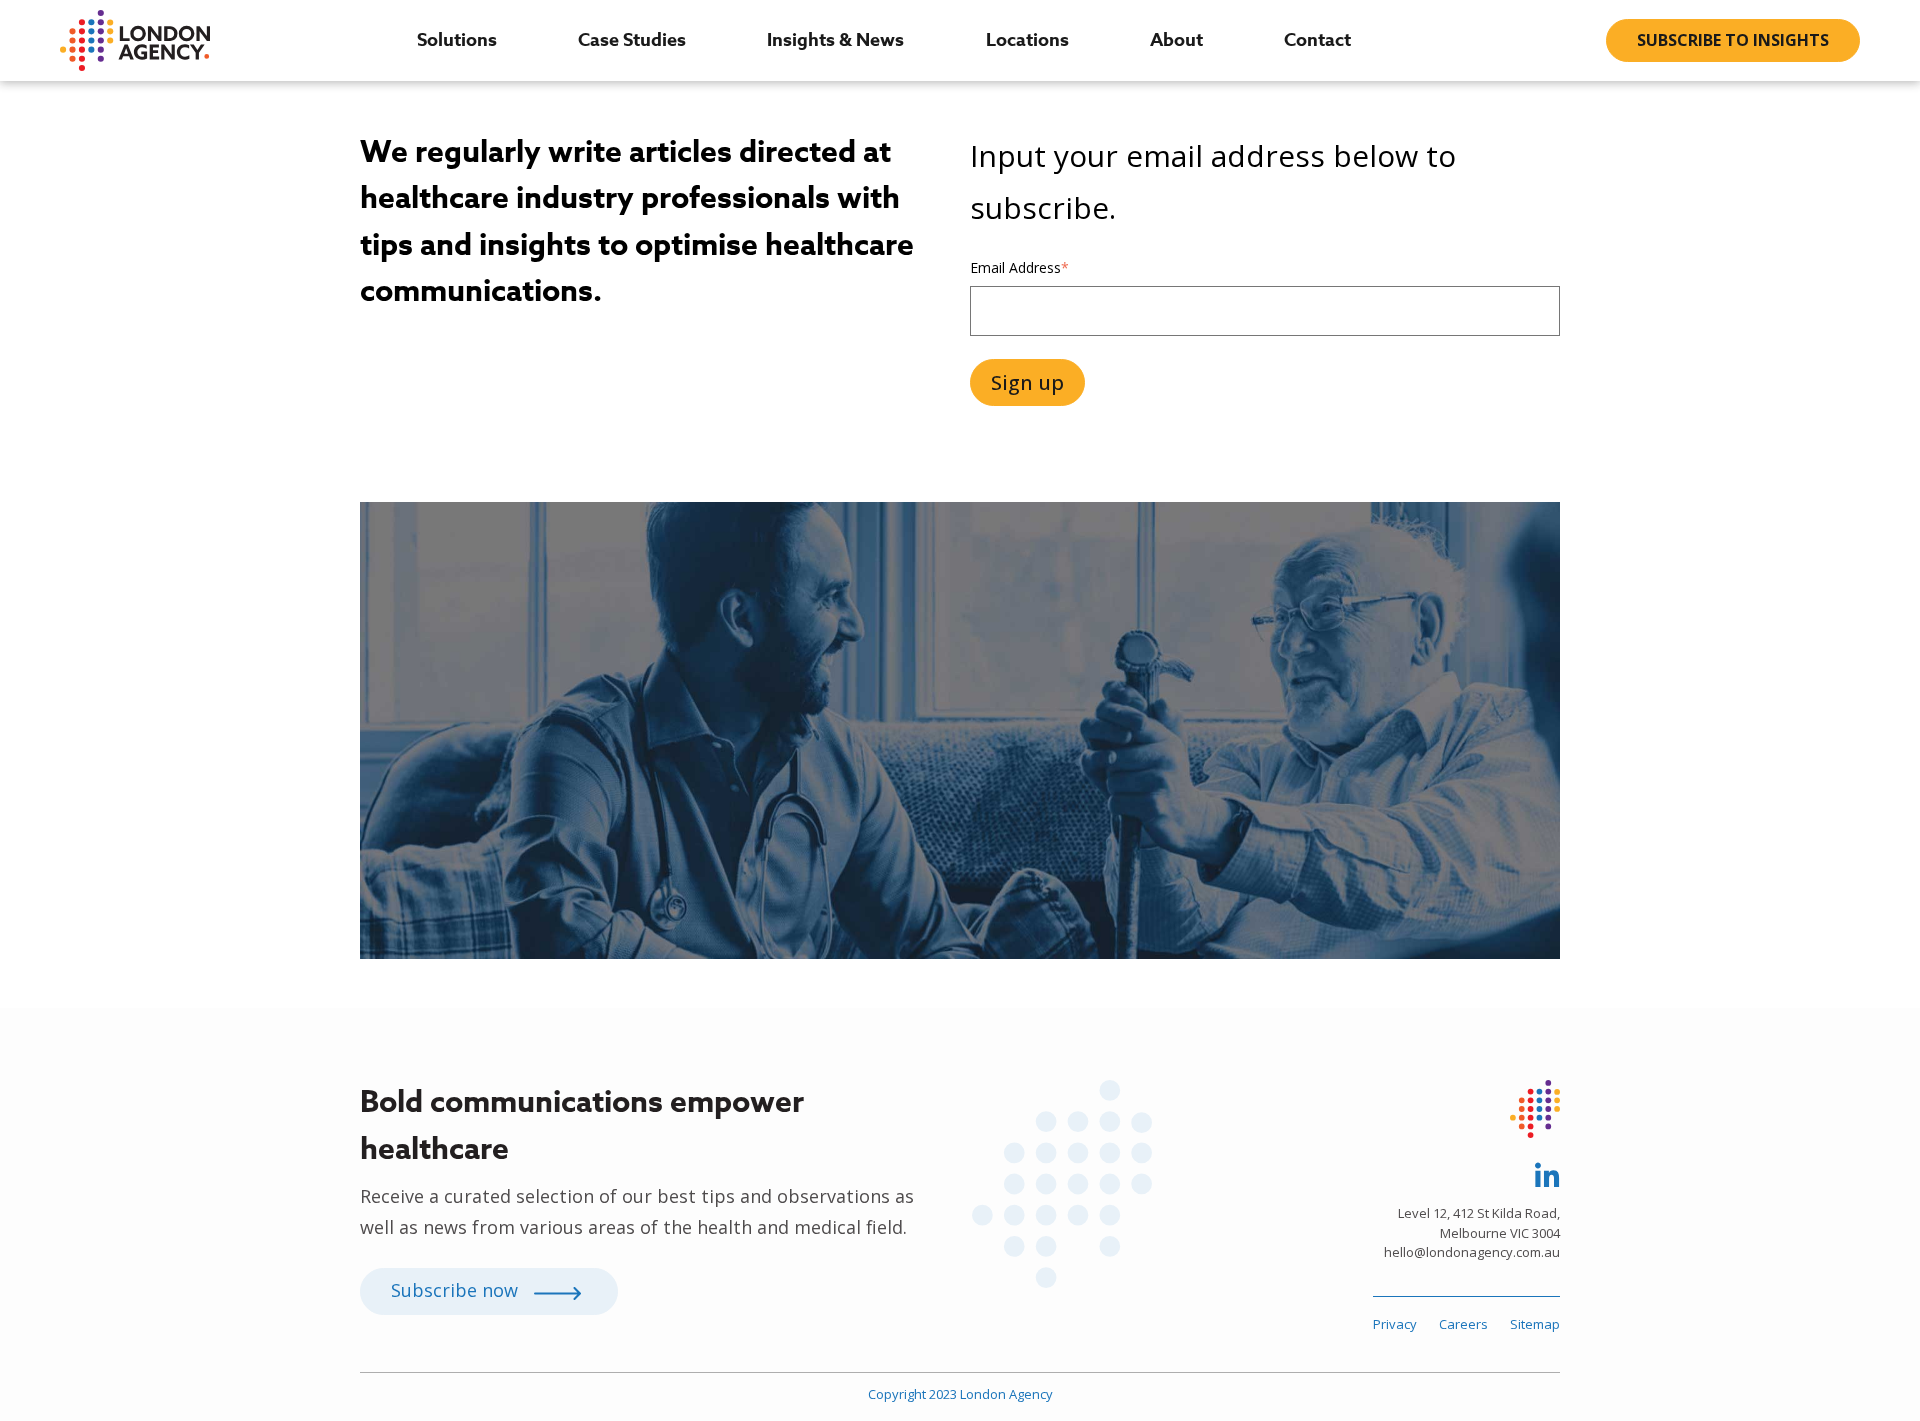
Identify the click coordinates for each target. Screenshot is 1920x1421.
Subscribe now (457, 1290)
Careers (1463, 1324)
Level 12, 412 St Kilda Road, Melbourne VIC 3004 (1479, 1223)
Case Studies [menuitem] (632, 40)
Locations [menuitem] (1027, 40)
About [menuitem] (1176, 40)
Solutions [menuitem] (457, 40)
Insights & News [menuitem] (835, 40)
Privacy (1395, 1324)
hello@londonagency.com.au (1472, 1252)
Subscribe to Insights (1733, 40)
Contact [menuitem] (1317, 40)
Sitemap (1535, 1324)
